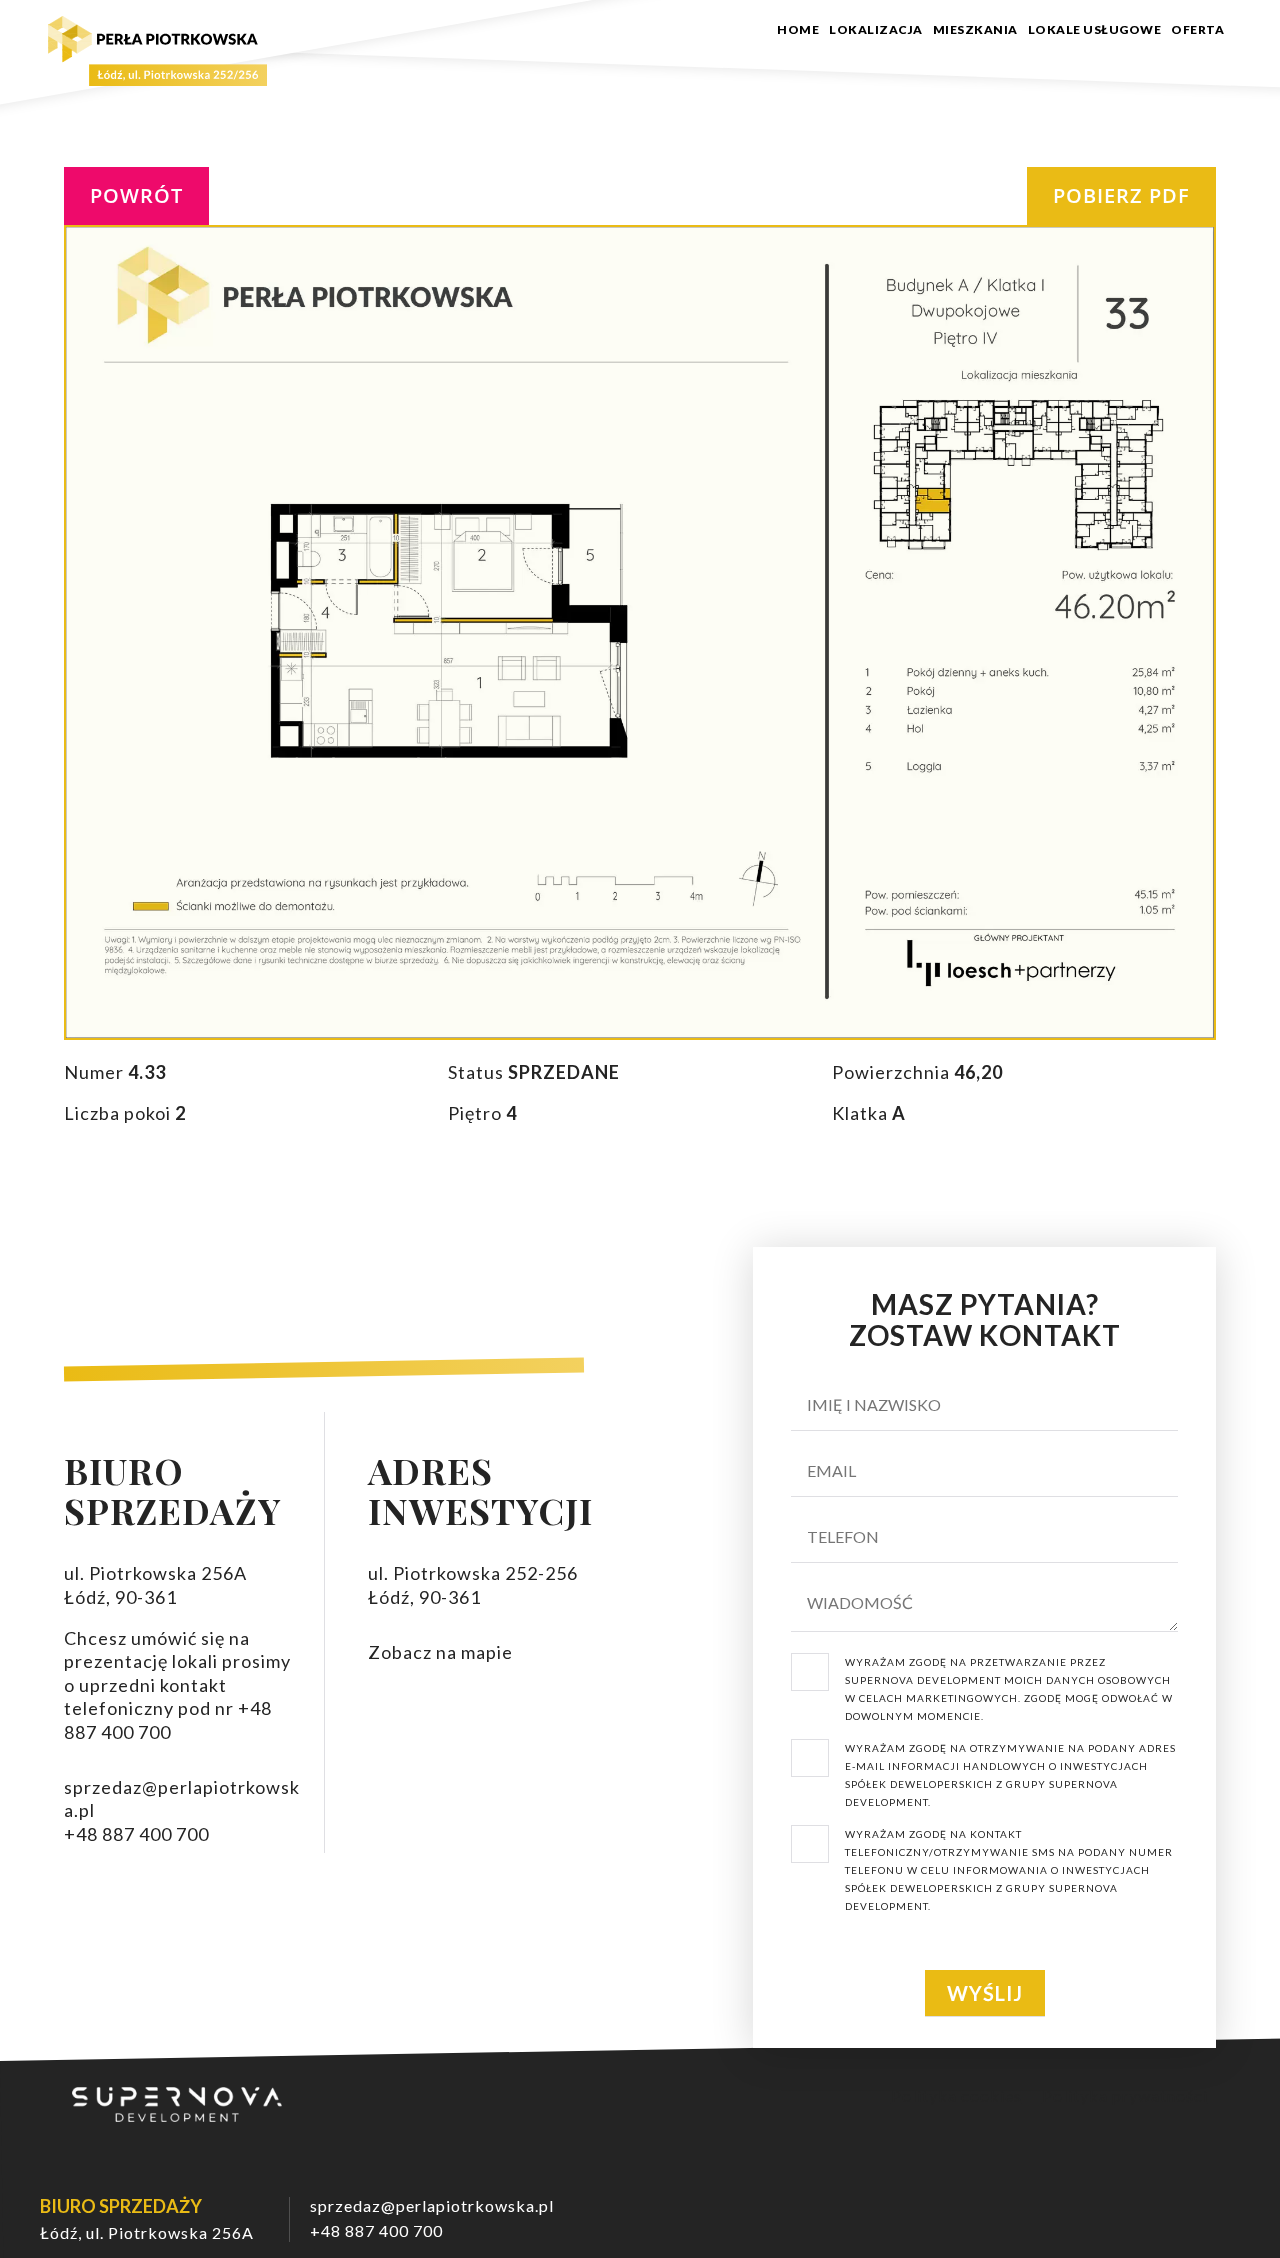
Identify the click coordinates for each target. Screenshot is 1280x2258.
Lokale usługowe (1095, 30)
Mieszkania (975, 30)
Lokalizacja (876, 30)
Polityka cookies (956, 2095)
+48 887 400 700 (376, 2230)
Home (798, 30)
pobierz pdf (1121, 195)
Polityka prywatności (1125, 2095)
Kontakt (1236, 37)
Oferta (1197, 30)
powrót (136, 195)
